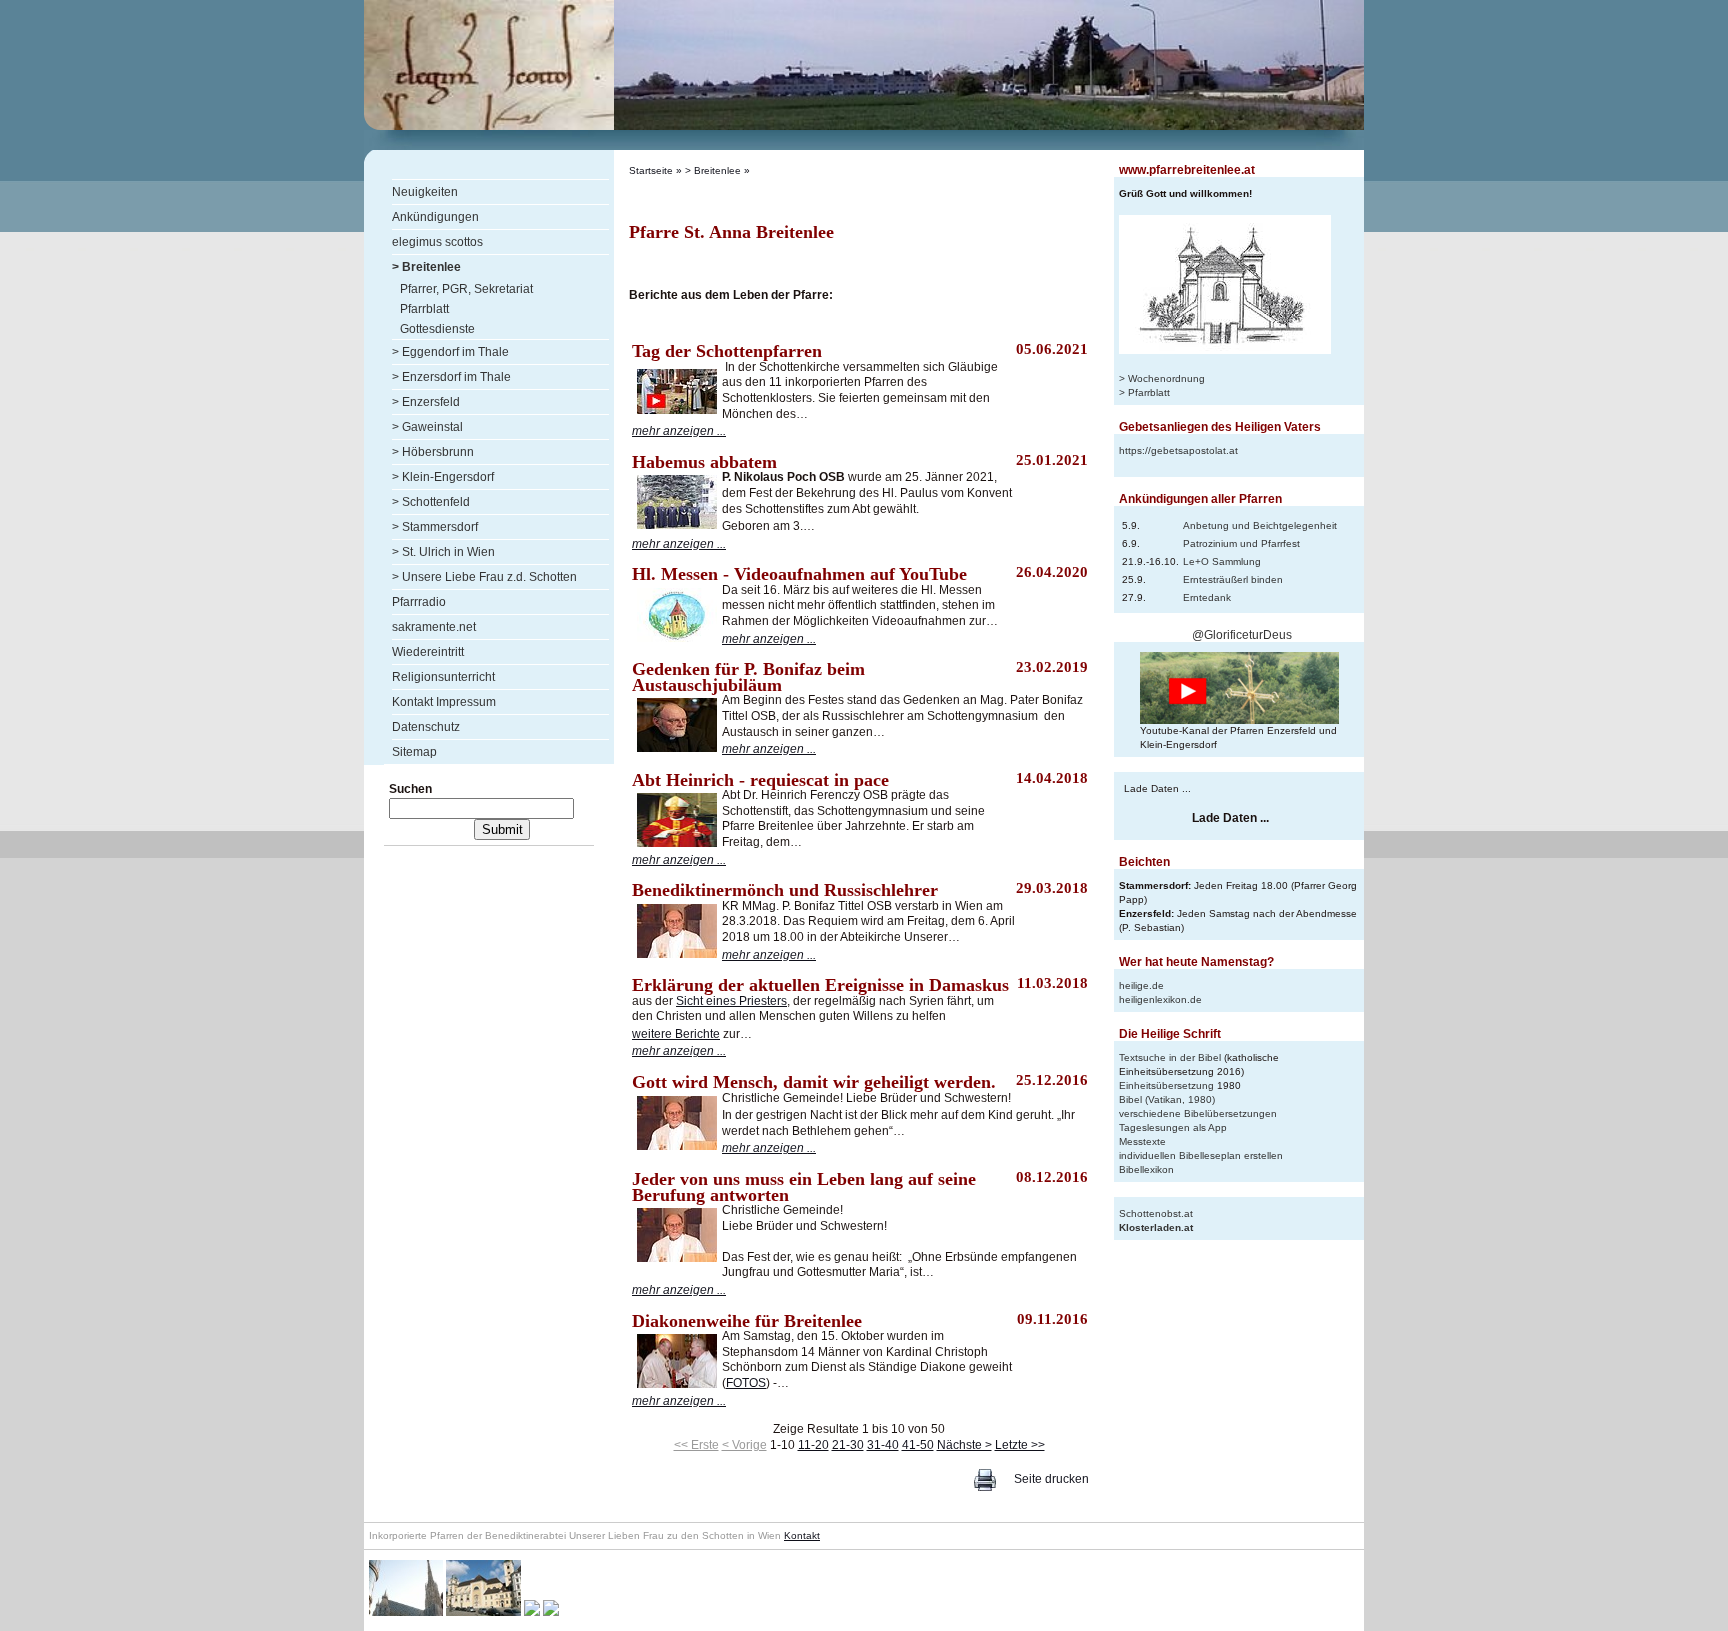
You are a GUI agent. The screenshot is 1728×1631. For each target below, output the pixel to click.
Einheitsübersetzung (1166, 1085)
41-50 (918, 1445)
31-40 (883, 1445)
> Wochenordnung (1162, 378)
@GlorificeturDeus (1242, 635)
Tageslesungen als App (1173, 1127)
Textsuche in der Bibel (1170, 1057)
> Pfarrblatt (1144, 392)
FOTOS (746, 1383)
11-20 (813, 1445)
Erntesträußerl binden (1233, 579)
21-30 (848, 1445)
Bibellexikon (1146, 1169)
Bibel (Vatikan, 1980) (1167, 1099)
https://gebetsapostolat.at (1178, 450)
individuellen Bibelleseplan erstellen (1201, 1155)
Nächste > (964, 1445)
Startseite (651, 170)
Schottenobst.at (1156, 1213)
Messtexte (1142, 1141)
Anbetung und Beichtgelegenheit (1260, 525)
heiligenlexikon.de (1160, 999)
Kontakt (802, 1535)
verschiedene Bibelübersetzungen (1198, 1113)
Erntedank (1207, 597)
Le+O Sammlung (1222, 561)
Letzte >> (1020, 1445)
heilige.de (1141, 985)
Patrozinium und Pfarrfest (1241, 543)
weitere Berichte (676, 1034)
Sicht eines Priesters (731, 1001)
